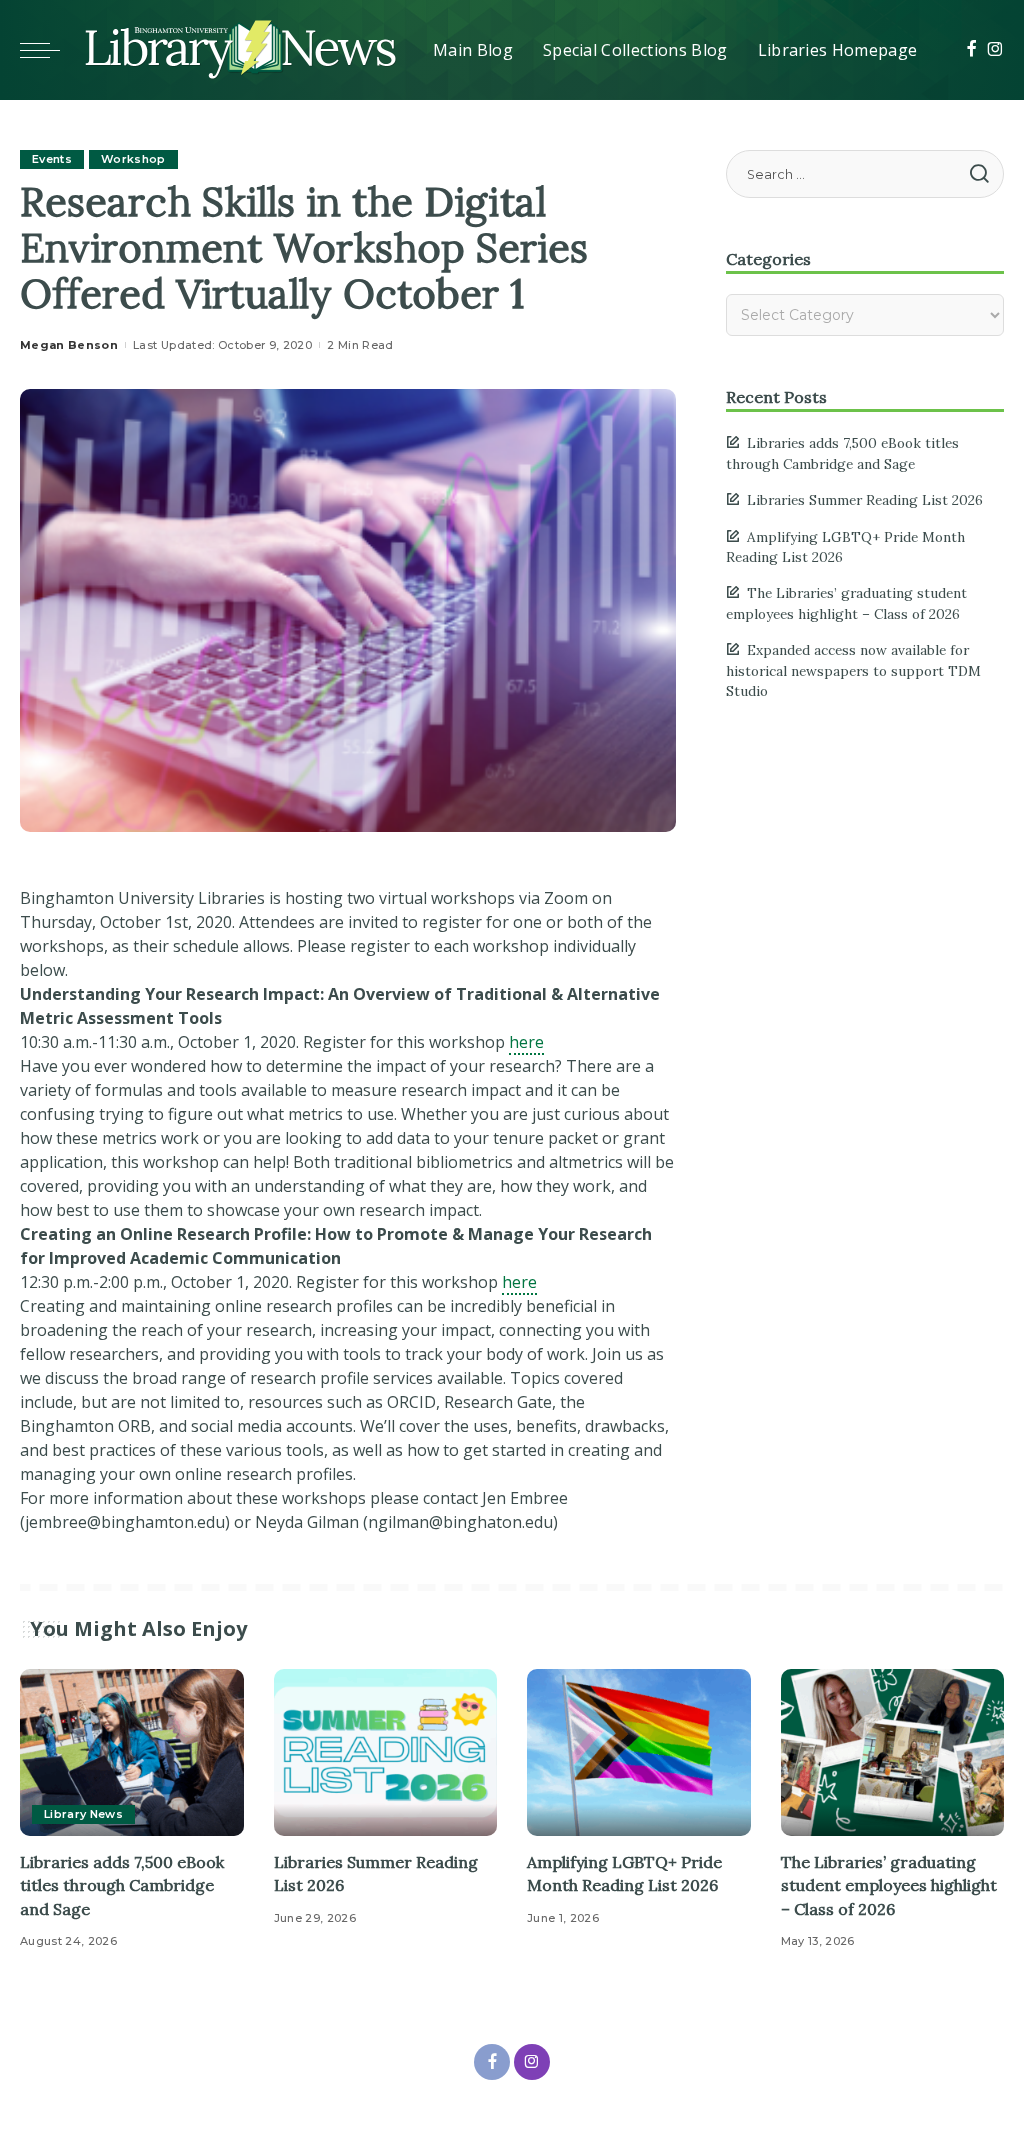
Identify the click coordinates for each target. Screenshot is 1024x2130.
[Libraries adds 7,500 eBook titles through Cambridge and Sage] (132, 1753)
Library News (83, 1814)
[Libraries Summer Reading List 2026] (386, 1753)
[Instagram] (995, 50)
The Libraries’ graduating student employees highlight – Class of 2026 (889, 1885)
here (526, 1042)
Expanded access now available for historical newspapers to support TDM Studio (853, 670)
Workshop (133, 159)
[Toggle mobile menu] (50, 50)
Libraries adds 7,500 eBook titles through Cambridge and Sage (122, 1885)
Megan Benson (69, 345)
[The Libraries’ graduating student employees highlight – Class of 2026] (893, 1753)
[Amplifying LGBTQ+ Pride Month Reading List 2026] (639, 1753)
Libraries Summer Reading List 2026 (865, 500)
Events (52, 159)
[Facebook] (971, 50)
